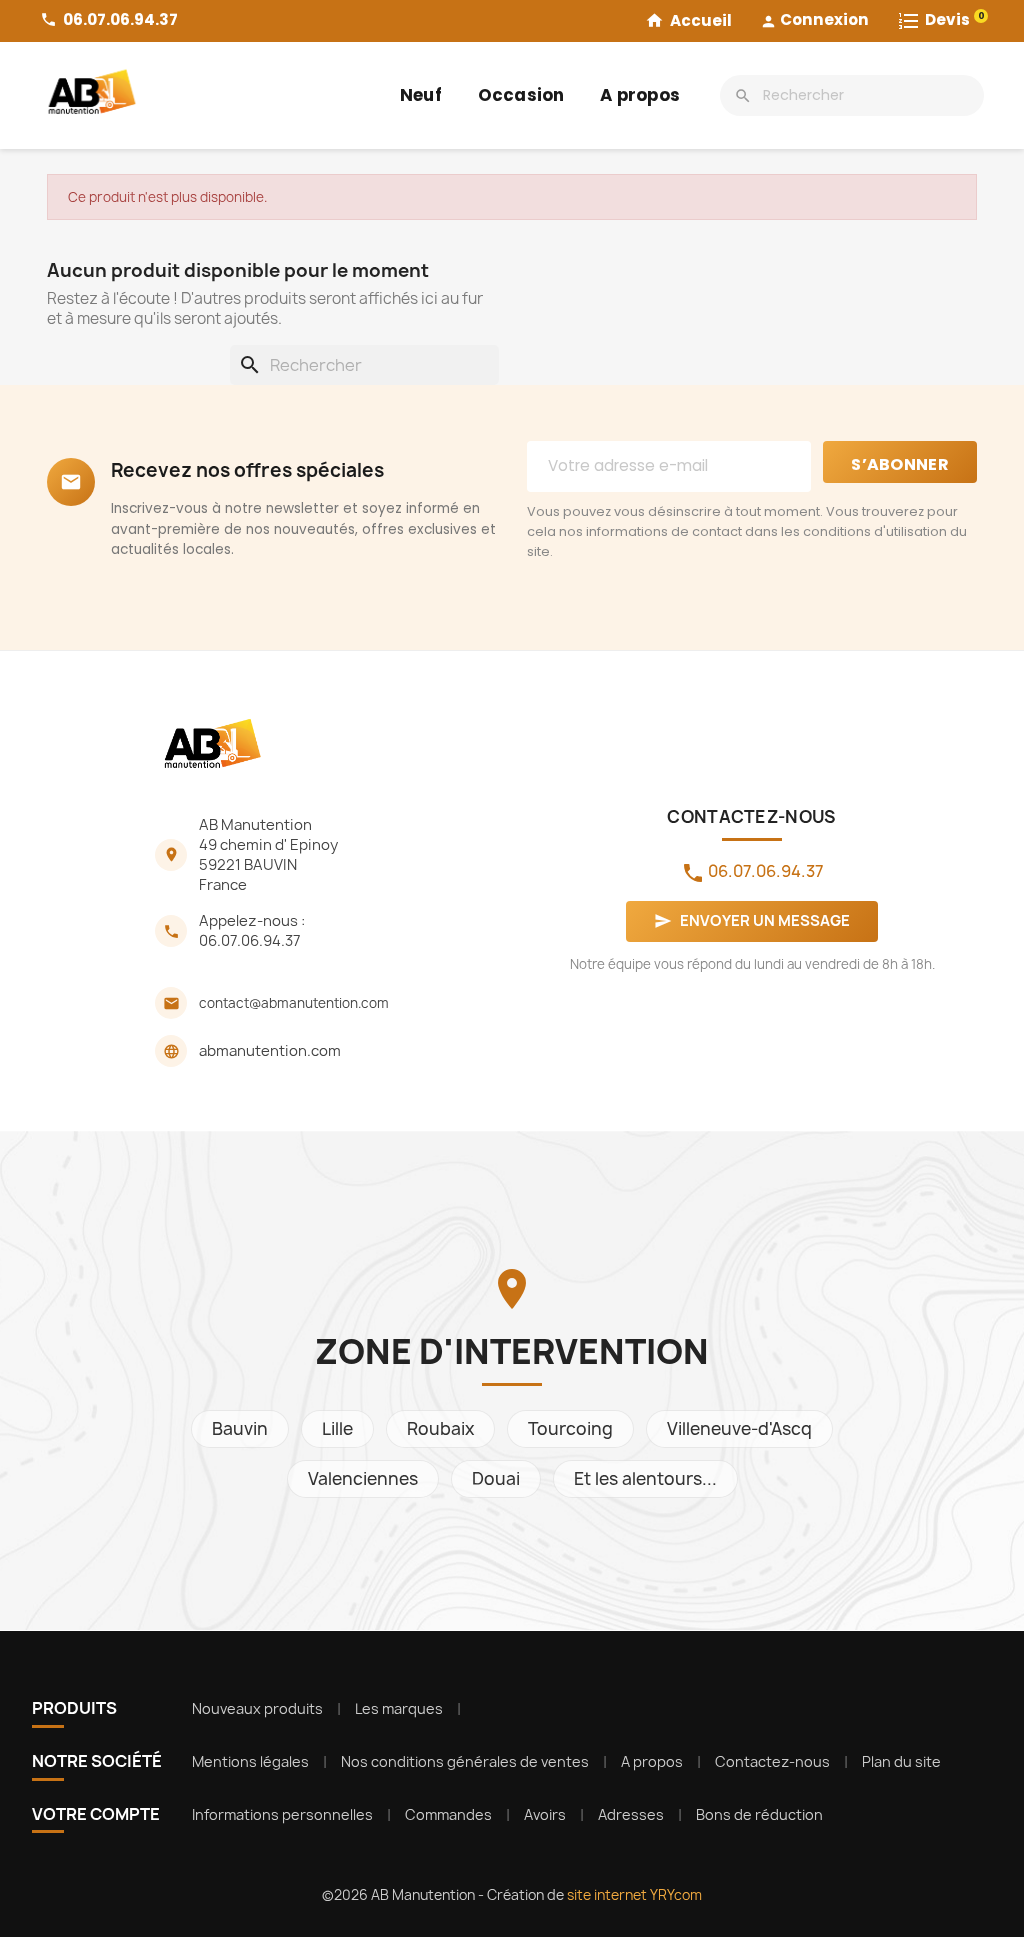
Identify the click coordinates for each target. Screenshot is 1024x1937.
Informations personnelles (282, 1814)
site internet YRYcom (634, 1895)
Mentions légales (250, 1761)
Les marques (399, 1708)
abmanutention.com (270, 1051)
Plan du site (901, 1761)
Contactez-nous (772, 1761)
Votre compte (96, 1814)
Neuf (421, 95)
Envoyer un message (752, 921)
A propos (640, 95)
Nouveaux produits (257, 1708)
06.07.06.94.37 (250, 941)
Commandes (448, 1814)
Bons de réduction (759, 1814)
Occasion (521, 95)
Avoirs (545, 1814)
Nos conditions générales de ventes (465, 1761)
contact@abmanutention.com (294, 1003)
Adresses (631, 1814)
